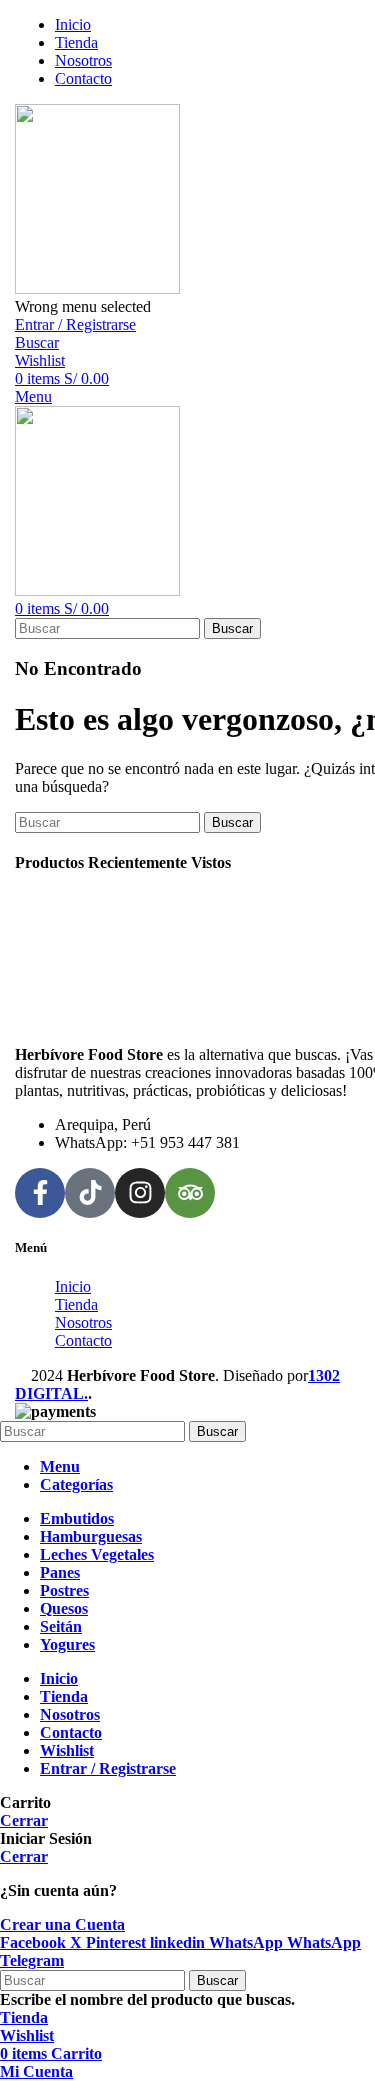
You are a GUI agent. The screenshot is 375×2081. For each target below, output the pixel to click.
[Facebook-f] (40, 1193)
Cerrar (24, 1820)
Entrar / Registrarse (108, 1768)
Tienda (76, 1304)
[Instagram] (140, 1193)
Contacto (83, 1340)
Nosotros (83, 1322)
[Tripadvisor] (190, 1193)
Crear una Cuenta (62, 1924)
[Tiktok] (90, 1193)
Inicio (73, 1286)
